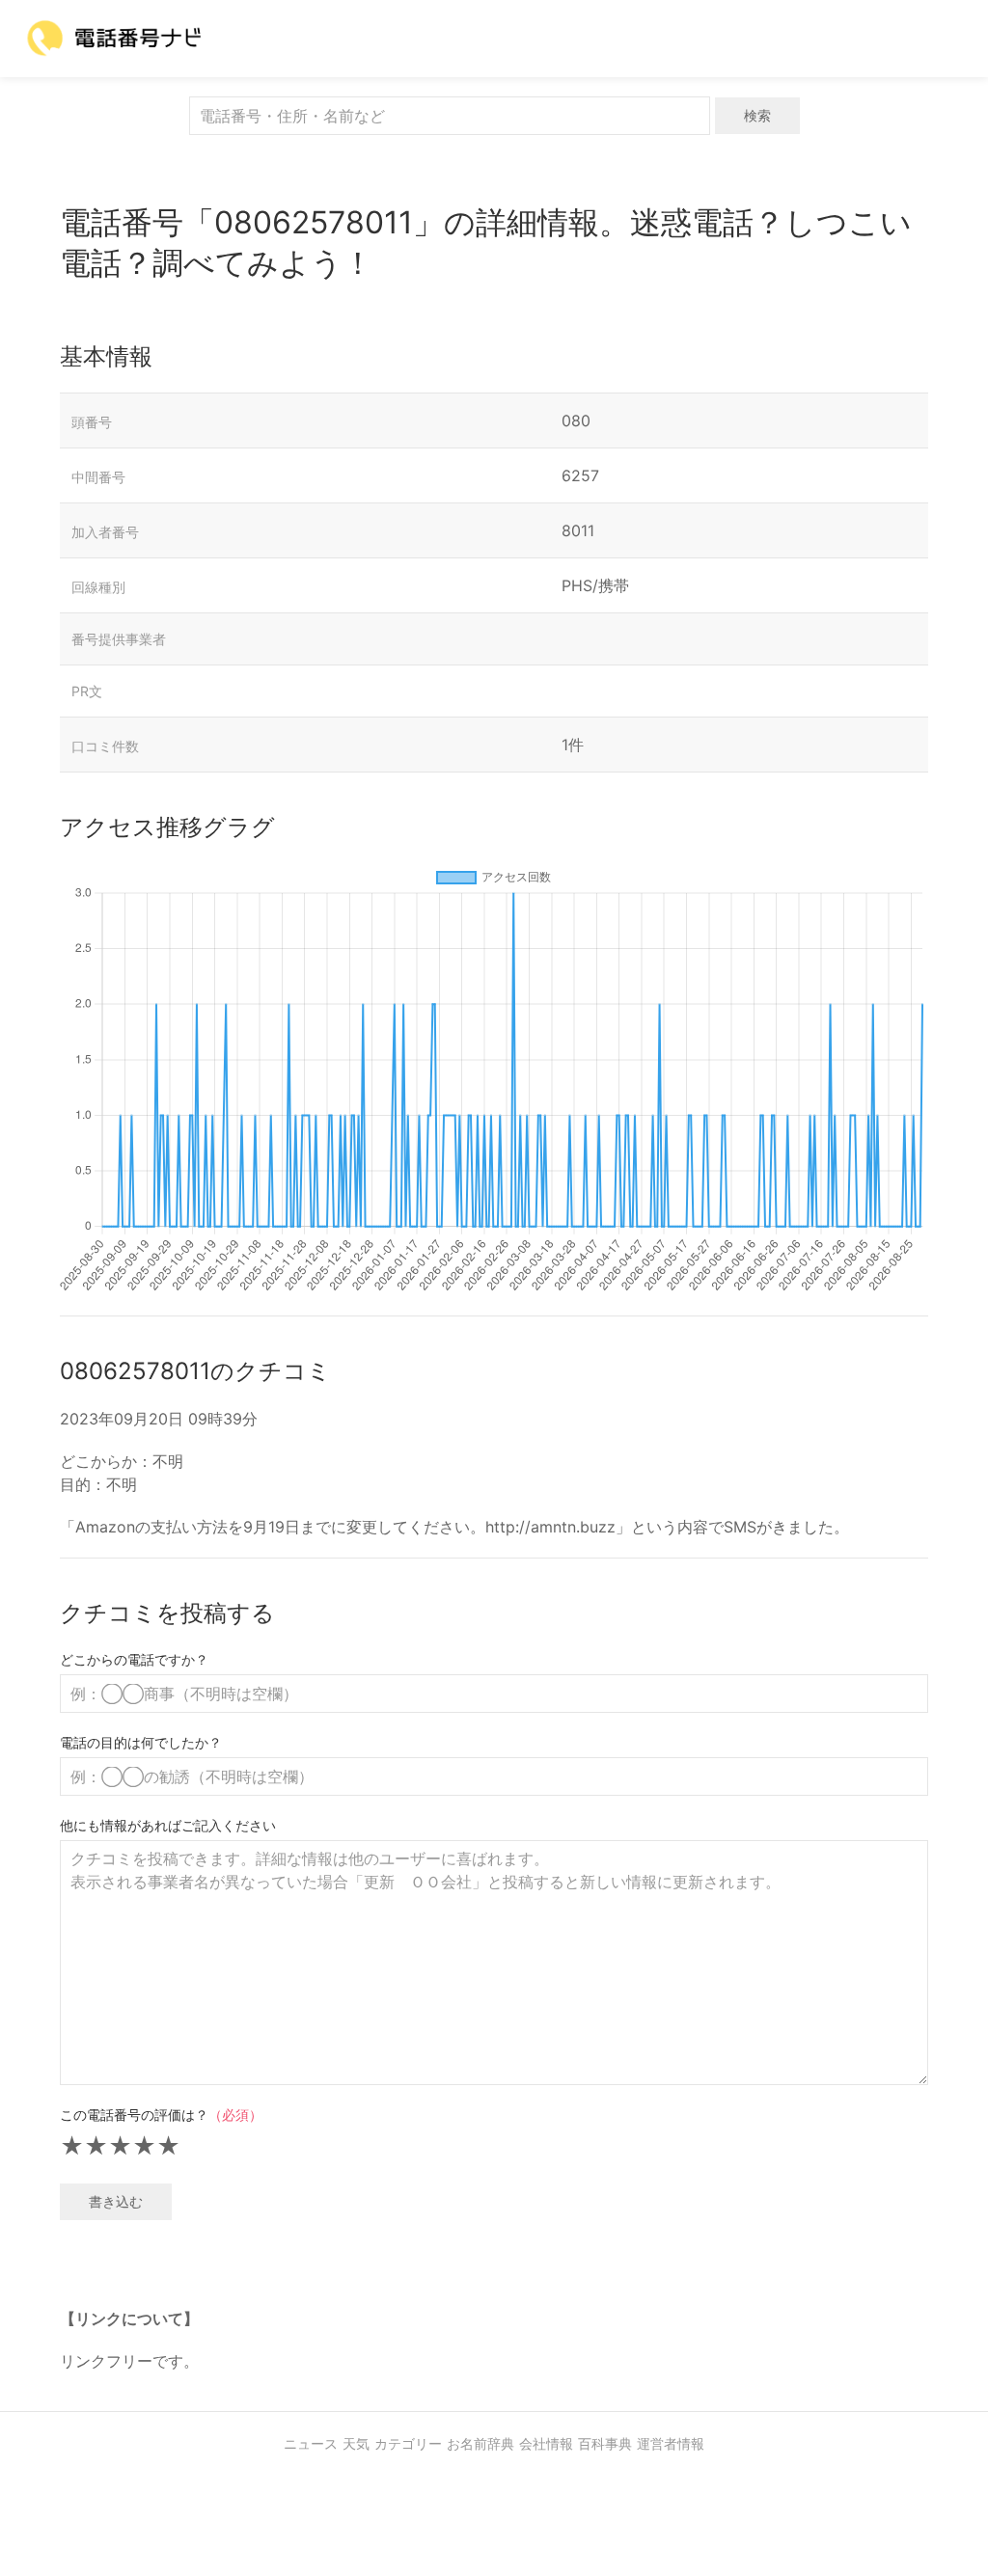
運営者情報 (671, 2443)
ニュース (311, 2443)
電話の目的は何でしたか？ (141, 1742)
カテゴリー (408, 2443)
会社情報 (546, 2443)
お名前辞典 (480, 2443)
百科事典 (605, 2443)
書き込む (116, 2201)
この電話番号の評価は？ (161, 2115)
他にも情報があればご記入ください (168, 1825)
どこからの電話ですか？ (134, 1659)
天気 (356, 2443)
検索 (757, 115)
